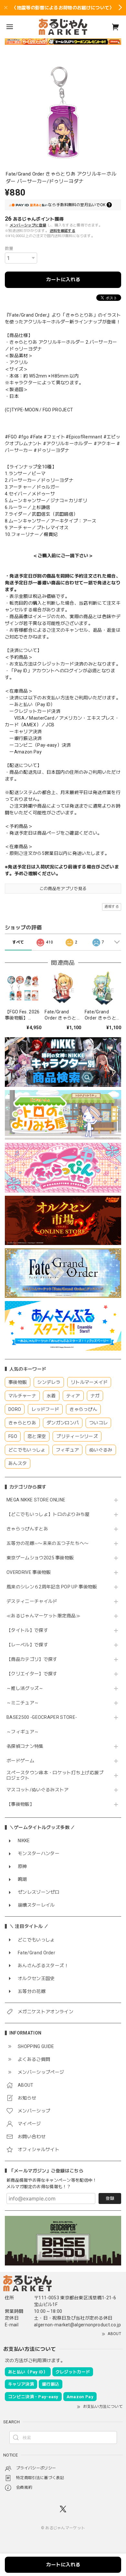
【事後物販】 (20, 1804)
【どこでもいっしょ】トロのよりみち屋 (50, 1514)
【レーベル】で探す (27, 1645)
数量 (9, 249)
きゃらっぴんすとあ (27, 1529)
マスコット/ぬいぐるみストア (37, 1790)
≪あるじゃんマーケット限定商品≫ (43, 1616)
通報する (112, 907)
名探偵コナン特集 (25, 1746)
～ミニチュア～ (23, 1703)
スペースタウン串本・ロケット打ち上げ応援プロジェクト (55, 1775)
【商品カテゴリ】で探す (32, 1659)
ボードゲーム (20, 1761)
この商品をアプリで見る (63, 889)
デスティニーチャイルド (32, 1601)
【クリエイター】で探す (32, 1674)
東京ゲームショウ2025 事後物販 (42, 1558)
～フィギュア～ (23, 1732)
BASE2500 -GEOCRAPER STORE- (42, 1717)
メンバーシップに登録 (28, 225)
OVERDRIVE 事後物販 (29, 1572)
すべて (18, 942)
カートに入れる (63, 280)
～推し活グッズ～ (25, 1688)
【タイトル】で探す (27, 1630)
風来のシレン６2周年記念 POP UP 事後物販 (52, 1587)
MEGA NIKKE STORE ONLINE (36, 1500)
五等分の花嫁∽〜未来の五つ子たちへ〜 (50, 1543)
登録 (110, 2198)
